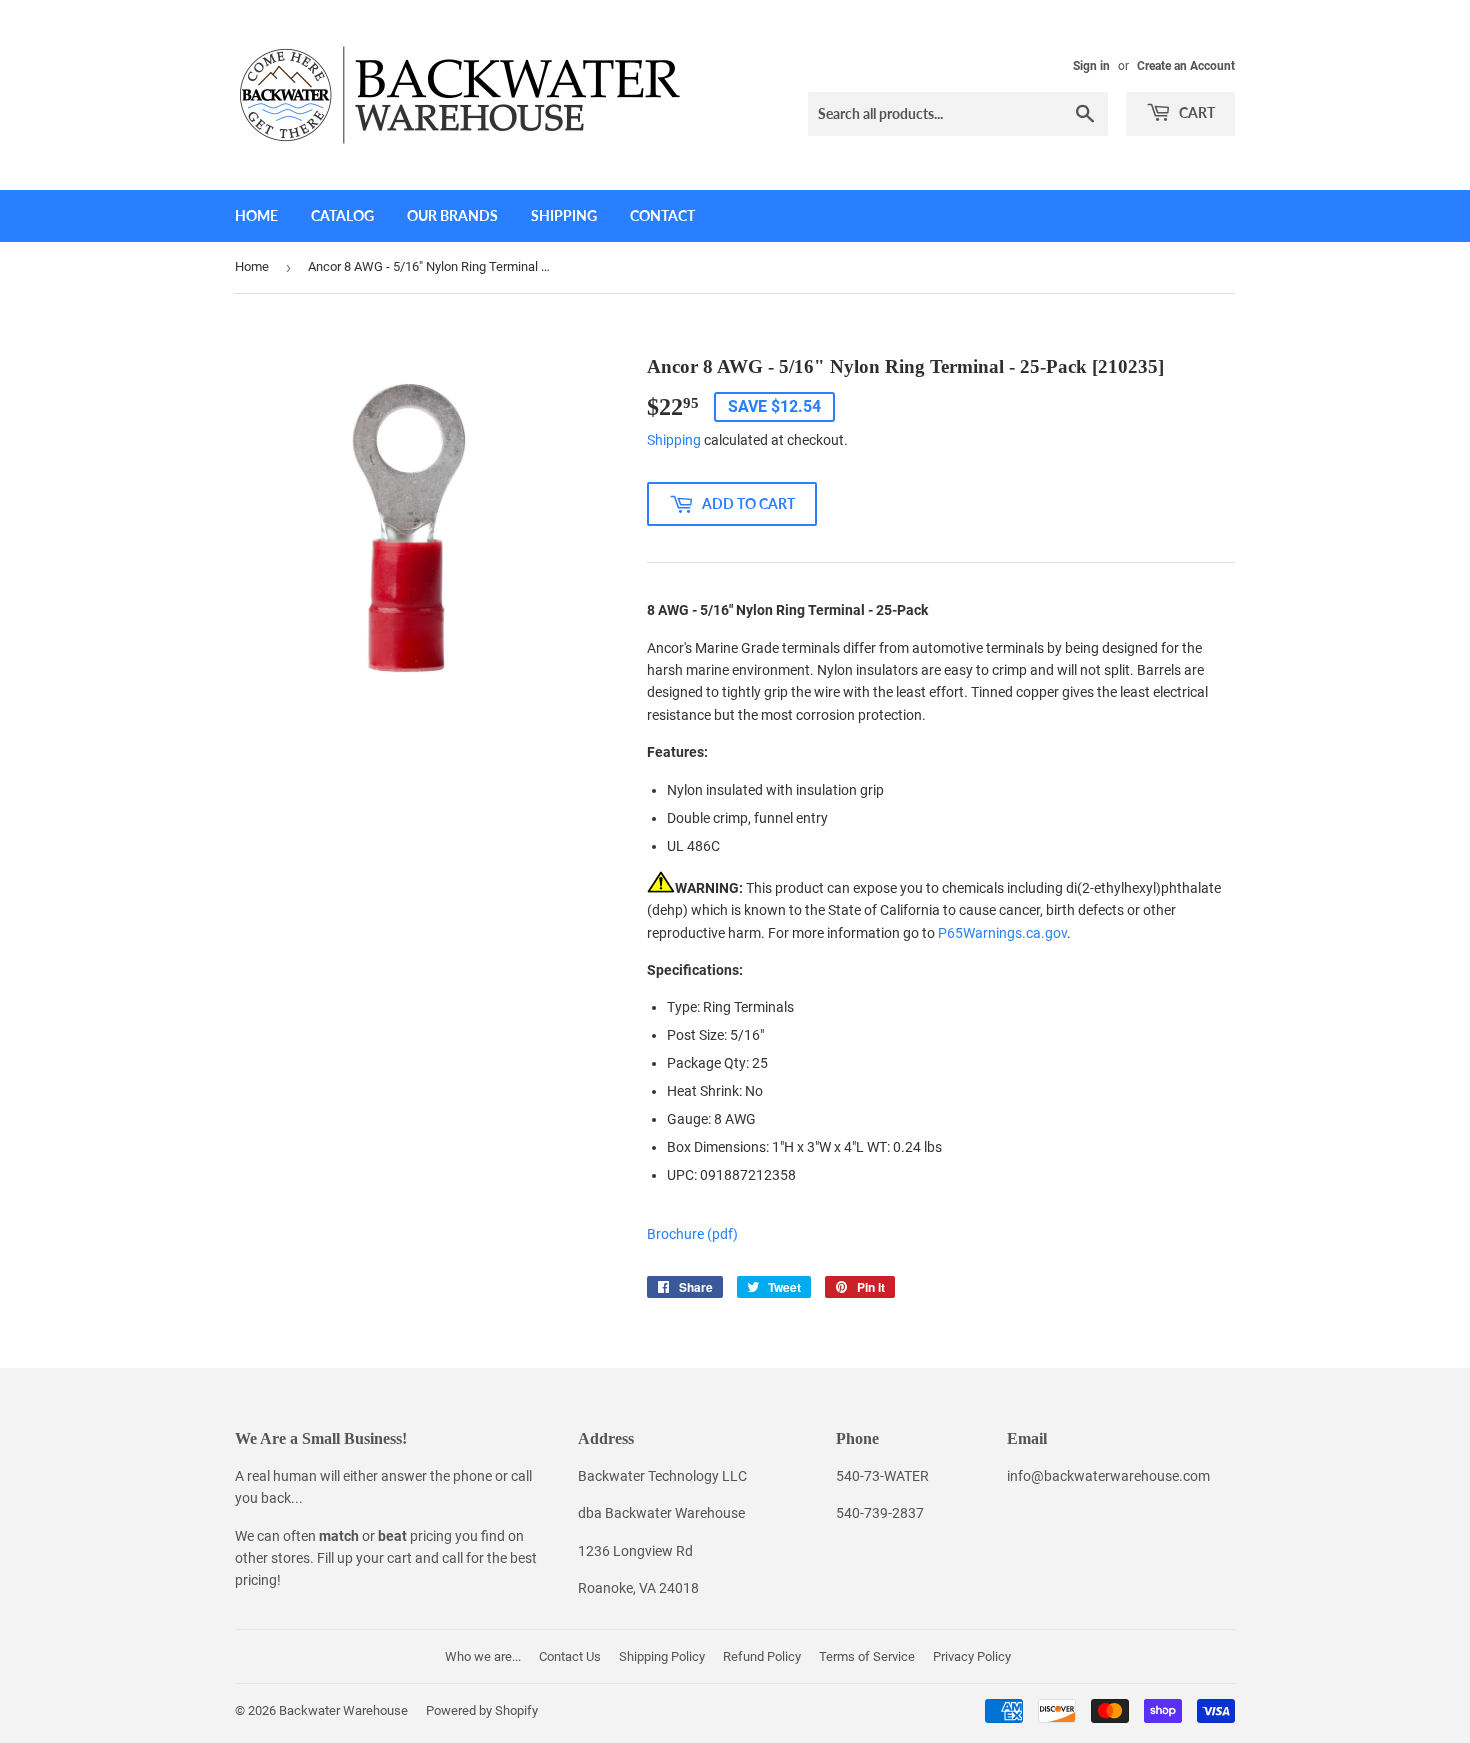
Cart (1195, 112)
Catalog (342, 215)
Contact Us (570, 1656)
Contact (662, 215)
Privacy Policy (972, 1656)
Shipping (564, 215)
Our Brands (452, 215)
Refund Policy (762, 1656)
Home (256, 215)
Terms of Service (867, 1656)
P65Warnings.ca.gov (1002, 933)
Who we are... (483, 1656)
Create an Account (1186, 66)
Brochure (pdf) (692, 1234)
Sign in (1091, 66)
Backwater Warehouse (343, 1710)
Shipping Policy (662, 1656)
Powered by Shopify (482, 1710)
